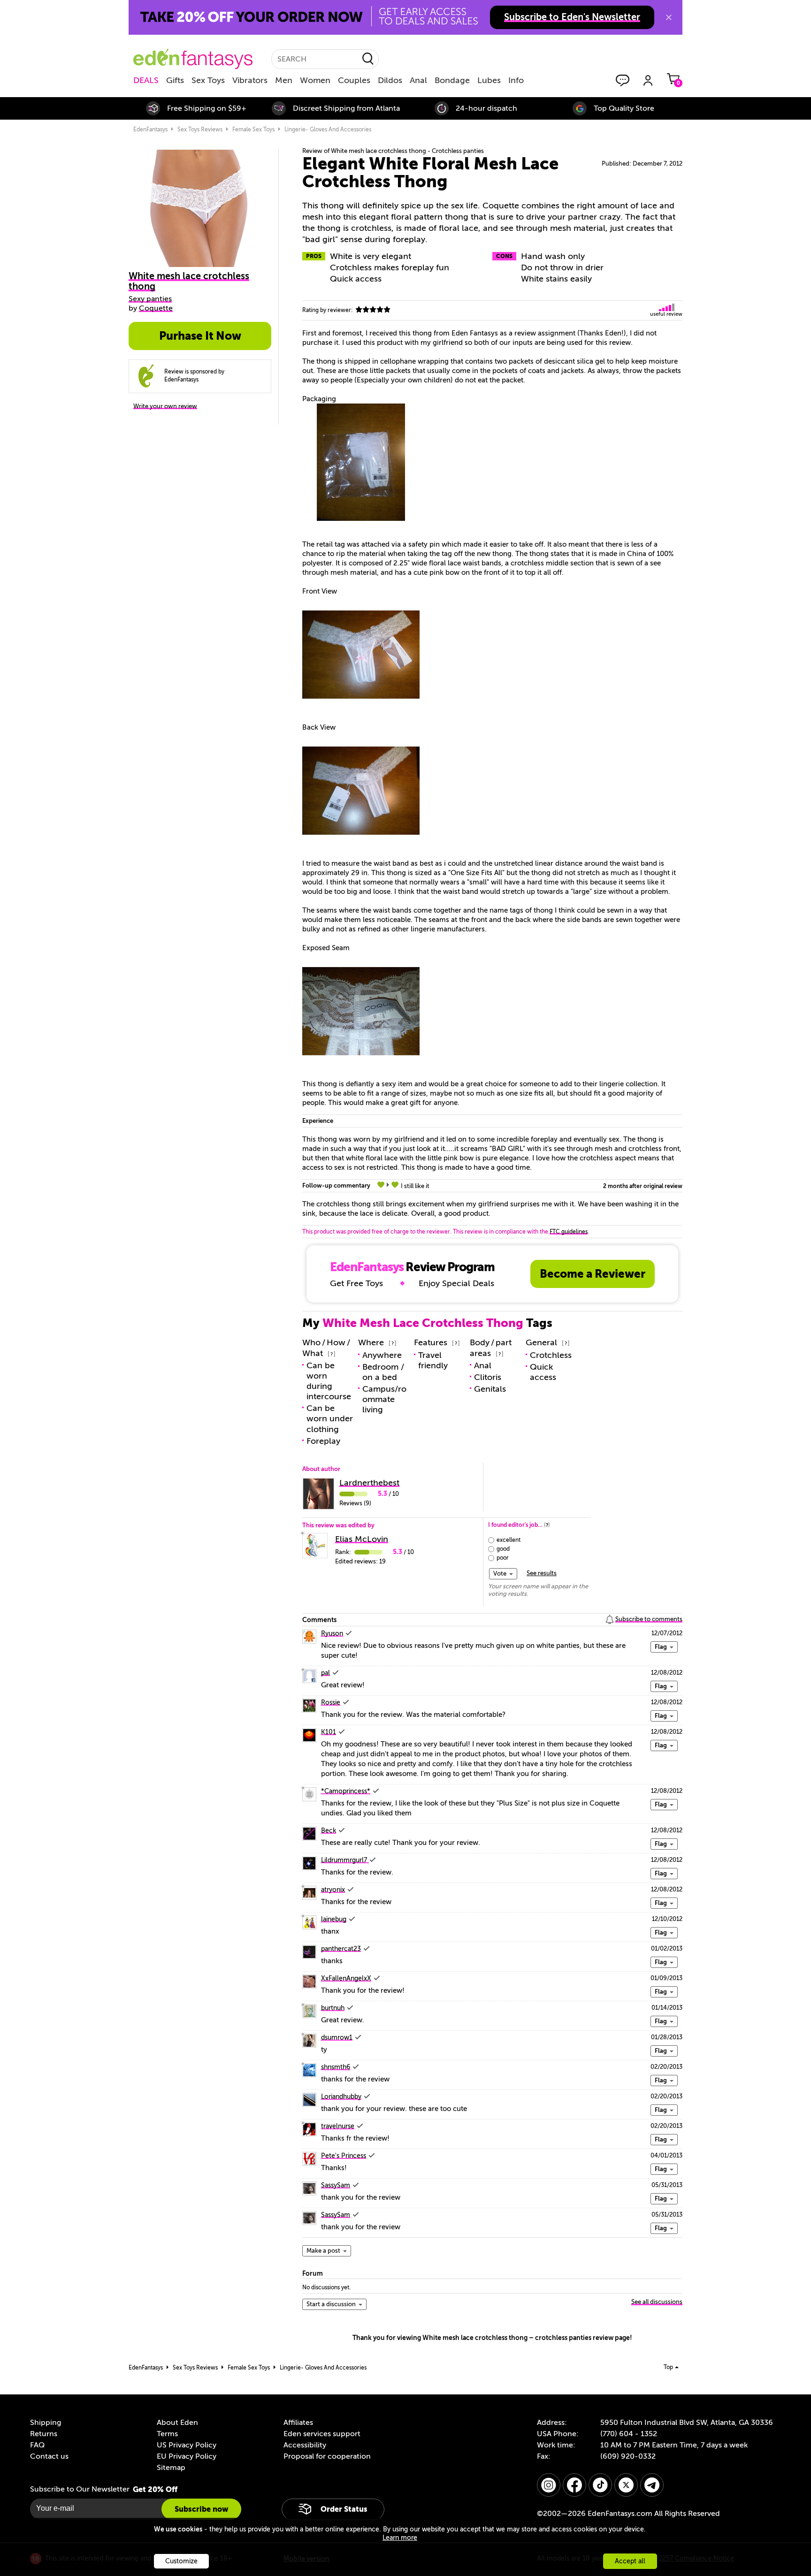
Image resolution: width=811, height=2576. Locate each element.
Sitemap (171, 2468)
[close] (669, 17)
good (503, 1549)
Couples (354, 80)
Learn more (400, 2538)
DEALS (146, 80)
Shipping (46, 2423)
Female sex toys (253, 130)
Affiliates (298, 2423)
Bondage (452, 80)
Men (284, 80)
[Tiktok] (600, 2485)
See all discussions (657, 2302)
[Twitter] (626, 2485)
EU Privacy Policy (187, 2456)
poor (503, 1558)
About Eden (177, 2423)
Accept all (630, 2561)
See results (542, 1573)
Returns (44, 2434)
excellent (509, 1540)
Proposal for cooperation (327, 2456)
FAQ (37, 2445)
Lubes (489, 80)
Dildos (390, 80)
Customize (181, 2561)
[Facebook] (574, 2485)
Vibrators (250, 80)
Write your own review (165, 406)
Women (315, 80)
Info (516, 80)
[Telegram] (652, 2485)
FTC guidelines (569, 1232)
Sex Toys (208, 80)
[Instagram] (549, 2485)
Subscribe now (201, 2509)
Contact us (49, 2456)
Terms (167, 2434)
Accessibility (305, 2445)
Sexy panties (150, 299)
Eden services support (322, 2434)
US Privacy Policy (187, 2445)
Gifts (175, 80)
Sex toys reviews (200, 130)
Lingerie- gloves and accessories (328, 130)
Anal (418, 80)
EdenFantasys (150, 130)
